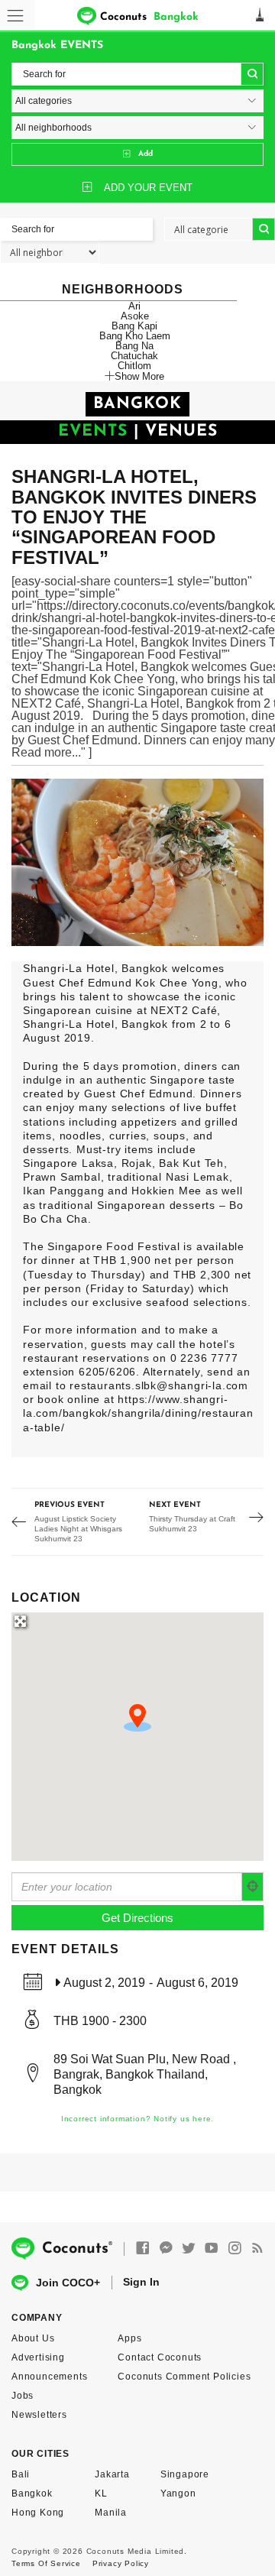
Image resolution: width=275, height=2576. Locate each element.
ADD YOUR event (148, 188)
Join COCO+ (68, 2283)
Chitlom (134, 366)
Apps (129, 2338)
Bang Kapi (134, 326)
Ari (134, 306)
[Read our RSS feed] (257, 2249)
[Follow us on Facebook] (143, 2249)
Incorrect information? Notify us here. (137, 2119)
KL (101, 2493)
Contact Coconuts (160, 2357)
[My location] (253, 1887)
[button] (137, 1718)
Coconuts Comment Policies (184, 2377)
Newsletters (39, 2415)
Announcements (49, 2377)
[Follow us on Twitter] (189, 2249)
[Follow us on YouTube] (212, 2249)
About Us (33, 2338)
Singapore (185, 2474)
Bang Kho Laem (135, 336)
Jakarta (112, 2474)
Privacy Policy (121, 2563)
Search (252, 74)
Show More (139, 376)
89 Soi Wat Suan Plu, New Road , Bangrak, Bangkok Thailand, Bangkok (145, 2074)
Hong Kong (38, 2513)
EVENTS (93, 431)
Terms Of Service (46, 2563)
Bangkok (32, 2493)
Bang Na (134, 346)
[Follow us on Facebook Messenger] (166, 2249)
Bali (21, 2474)
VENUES (181, 431)
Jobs (23, 2396)
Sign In (141, 2282)
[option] (137, 862)
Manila (111, 2513)
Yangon (178, 2493)
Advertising (38, 2357)
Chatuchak (134, 356)
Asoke (135, 316)
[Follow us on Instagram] (235, 2249)
